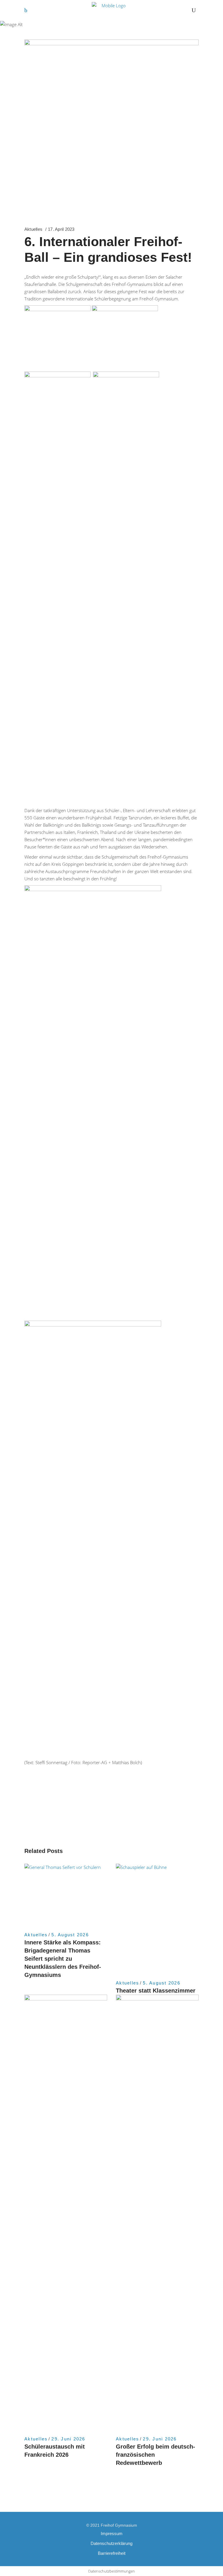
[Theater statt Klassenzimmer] (157, 1919)
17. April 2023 (61, 229)
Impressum (112, 2533)
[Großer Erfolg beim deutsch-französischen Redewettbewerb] (157, 2212)
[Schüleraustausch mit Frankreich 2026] (66, 2212)
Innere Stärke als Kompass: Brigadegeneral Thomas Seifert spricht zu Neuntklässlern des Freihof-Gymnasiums (63, 1959)
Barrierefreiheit (112, 2553)
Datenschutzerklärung (111, 2543)
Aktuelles (33, 229)
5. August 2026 (70, 1935)
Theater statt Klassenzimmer (156, 1991)
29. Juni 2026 (68, 2439)
